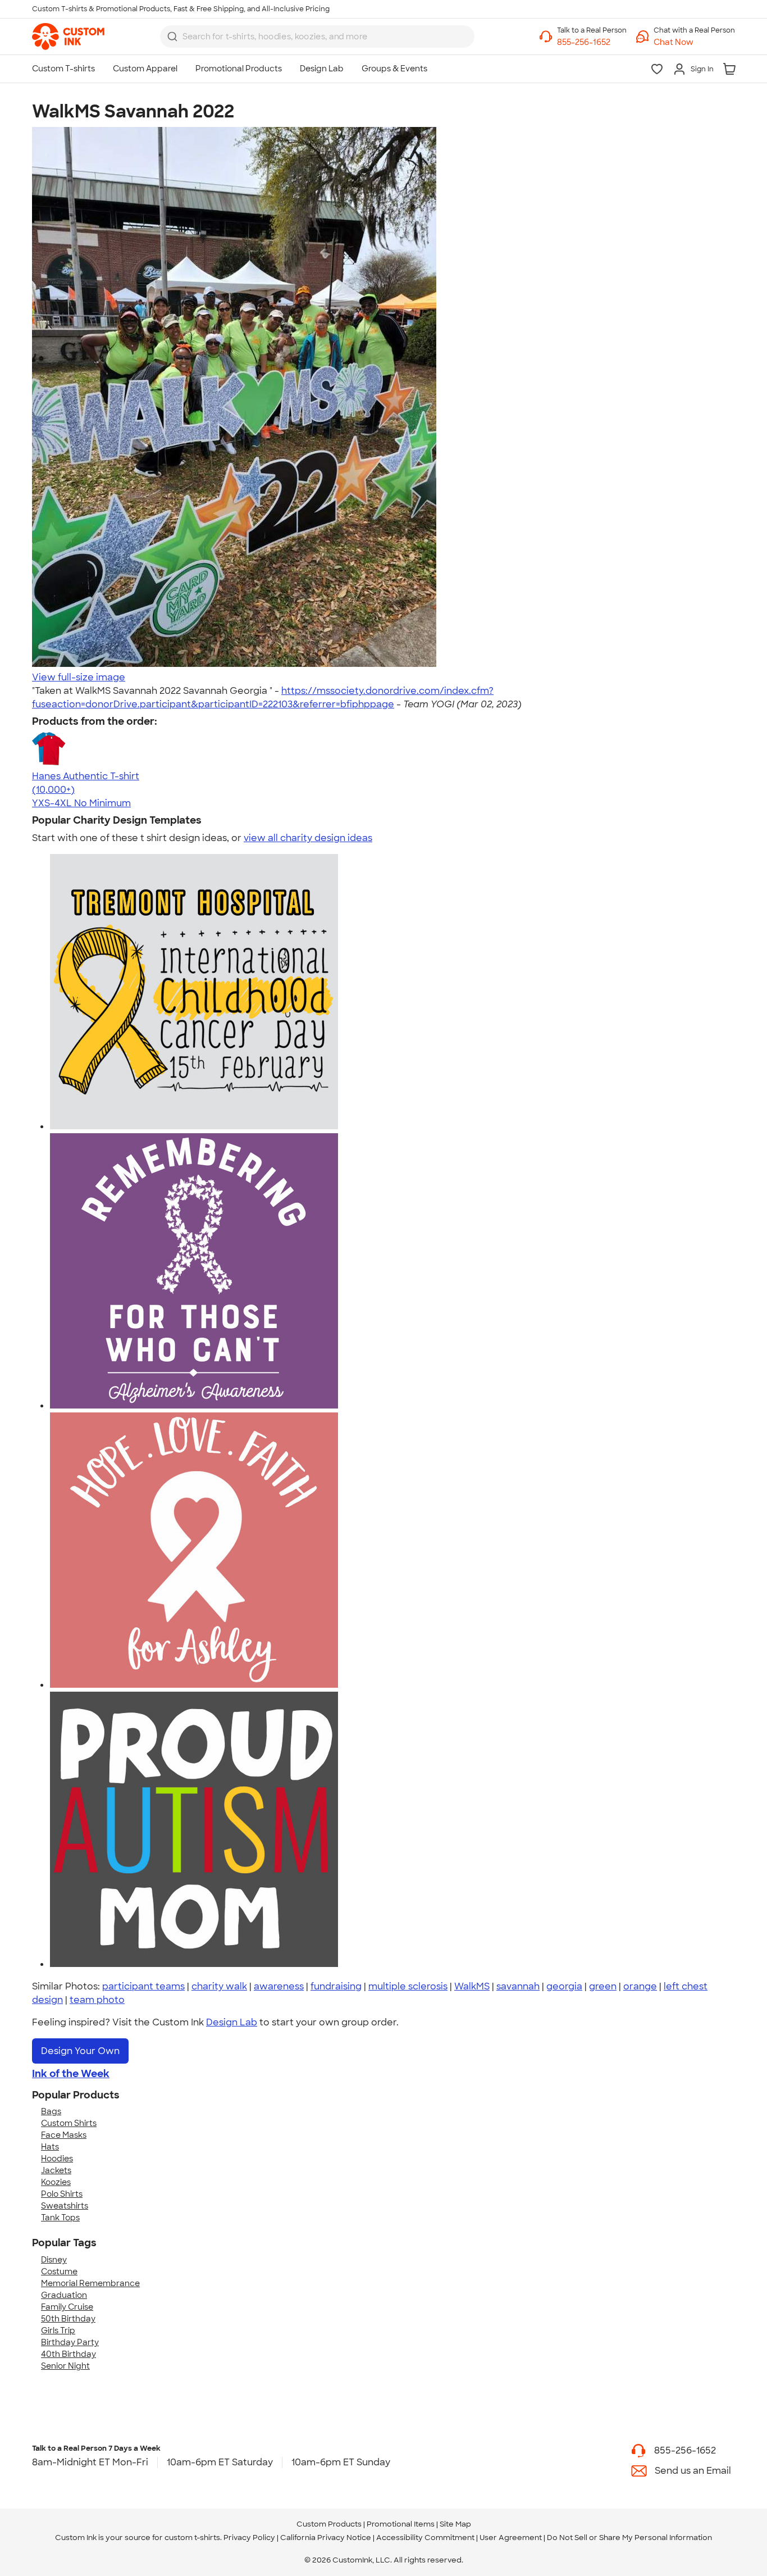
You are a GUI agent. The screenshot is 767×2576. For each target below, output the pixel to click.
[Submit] (172, 37)
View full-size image (79, 677)
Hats (50, 2147)
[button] (694, 42)
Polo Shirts (62, 2194)
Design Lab (232, 2022)
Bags (51, 2111)
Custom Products (329, 2524)
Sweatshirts (65, 2206)
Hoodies (57, 2159)
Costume (59, 2271)
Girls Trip (58, 2330)
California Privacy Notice (326, 2538)
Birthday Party (70, 2342)
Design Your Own (80, 2051)
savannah (518, 1986)
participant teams (143, 1986)
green (603, 1986)
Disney (54, 2260)
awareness (279, 1986)
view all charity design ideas (308, 838)
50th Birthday (68, 2319)
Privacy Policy (249, 2538)
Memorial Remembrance (90, 2283)
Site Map (455, 2524)
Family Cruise (67, 2307)
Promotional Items (401, 2524)
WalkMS (472, 1986)
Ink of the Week (71, 2074)
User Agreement (511, 2538)
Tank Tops (60, 2218)
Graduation (64, 2295)
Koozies (56, 2182)
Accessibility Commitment (425, 2538)
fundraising (336, 1986)
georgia (564, 1986)
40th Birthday (69, 2354)
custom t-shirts (192, 2538)
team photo (97, 2000)
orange (640, 1986)
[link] (68, 37)
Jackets (56, 2170)
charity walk (219, 1986)
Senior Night (65, 2366)
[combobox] (317, 37)
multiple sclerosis (408, 1986)
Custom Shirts (69, 2123)
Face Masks (64, 2135)
